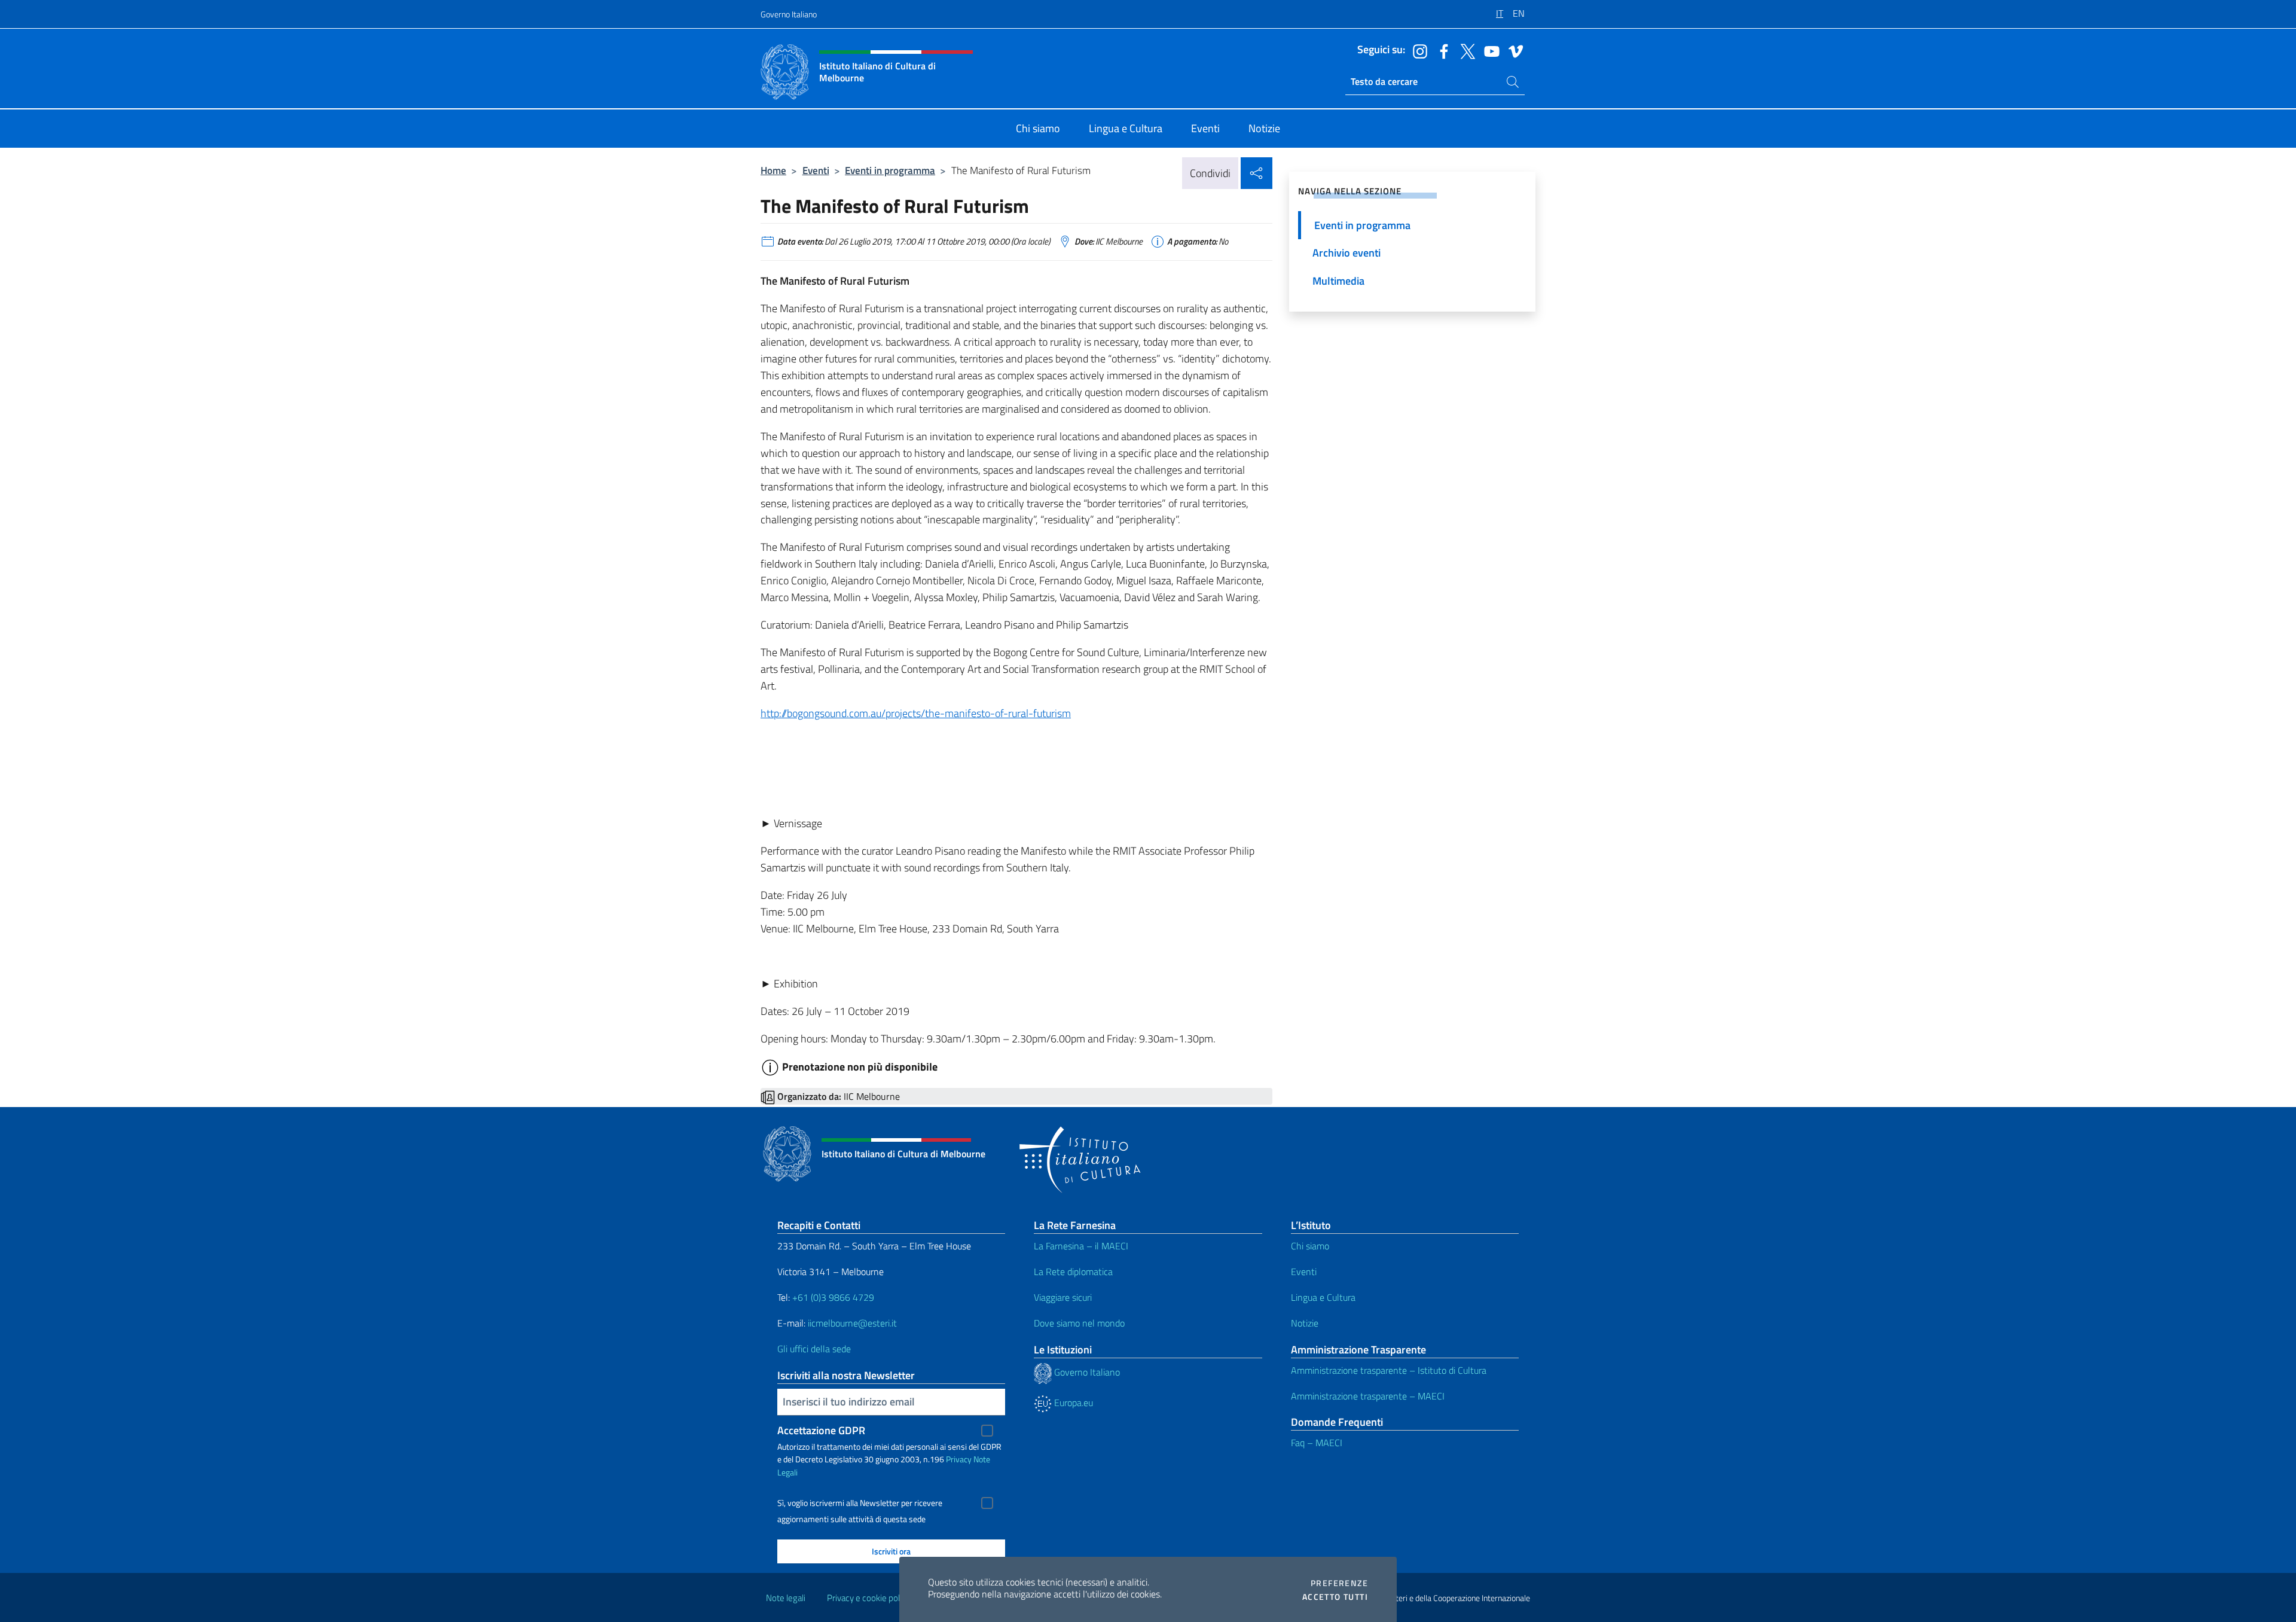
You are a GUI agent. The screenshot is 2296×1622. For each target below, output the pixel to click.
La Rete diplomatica (1073, 1272)
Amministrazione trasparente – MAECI (1368, 1396)
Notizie (1305, 1323)
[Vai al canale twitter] (1465, 50)
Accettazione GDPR (821, 1430)
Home (773, 170)
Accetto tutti (1335, 1597)
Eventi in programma (890, 170)
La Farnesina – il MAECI (1081, 1246)
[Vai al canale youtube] (1489, 50)
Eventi (816, 170)
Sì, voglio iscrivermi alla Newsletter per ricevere (860, 1503)
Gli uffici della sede (814, 1349)
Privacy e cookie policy (868, 1598)
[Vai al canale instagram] (1417, 50)
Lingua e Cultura (1323, 1297)
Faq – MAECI (1317, 1443)
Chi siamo (1310, 1246)
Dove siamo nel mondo (1079, 1323)
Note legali (786, 1598)
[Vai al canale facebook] (1441, 50)
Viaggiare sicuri (1063, 1297)
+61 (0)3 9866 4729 (833, 1297)
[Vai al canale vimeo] (1513, 50)
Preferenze (1339, 1583)
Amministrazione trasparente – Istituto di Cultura (1389, 1370)
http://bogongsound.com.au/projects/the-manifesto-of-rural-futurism (916, 713)
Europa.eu (1072, 1403)
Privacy (959, 1459)
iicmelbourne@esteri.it (852, 1323)
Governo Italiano (789, 14)
